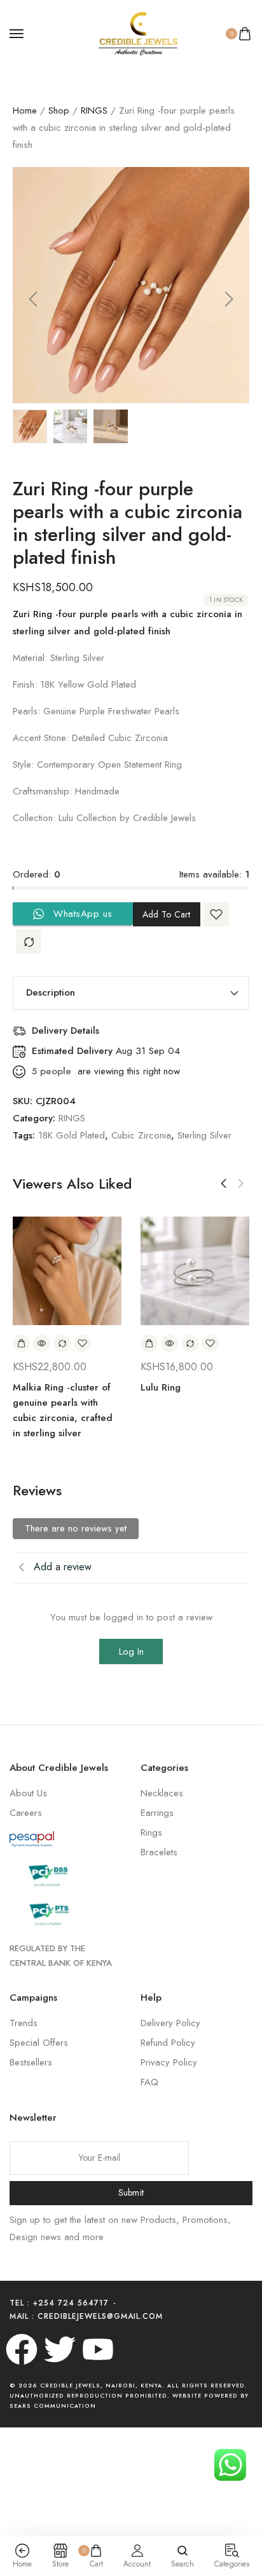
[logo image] (126, 32)
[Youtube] (98, 2349)
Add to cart (167, 914)
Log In (131, 1652)
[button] (33, 299)
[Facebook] (22, 2349)
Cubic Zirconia (141, 1135)
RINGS (94, 110)
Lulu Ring (161, 1387)
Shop (59, 110)
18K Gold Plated (72, 1135)
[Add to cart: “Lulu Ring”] (149, 1343)
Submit (131, 2192)
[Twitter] (60, 2349)
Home (25, 110)
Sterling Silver (204, 1135)
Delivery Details (65, 1031)
